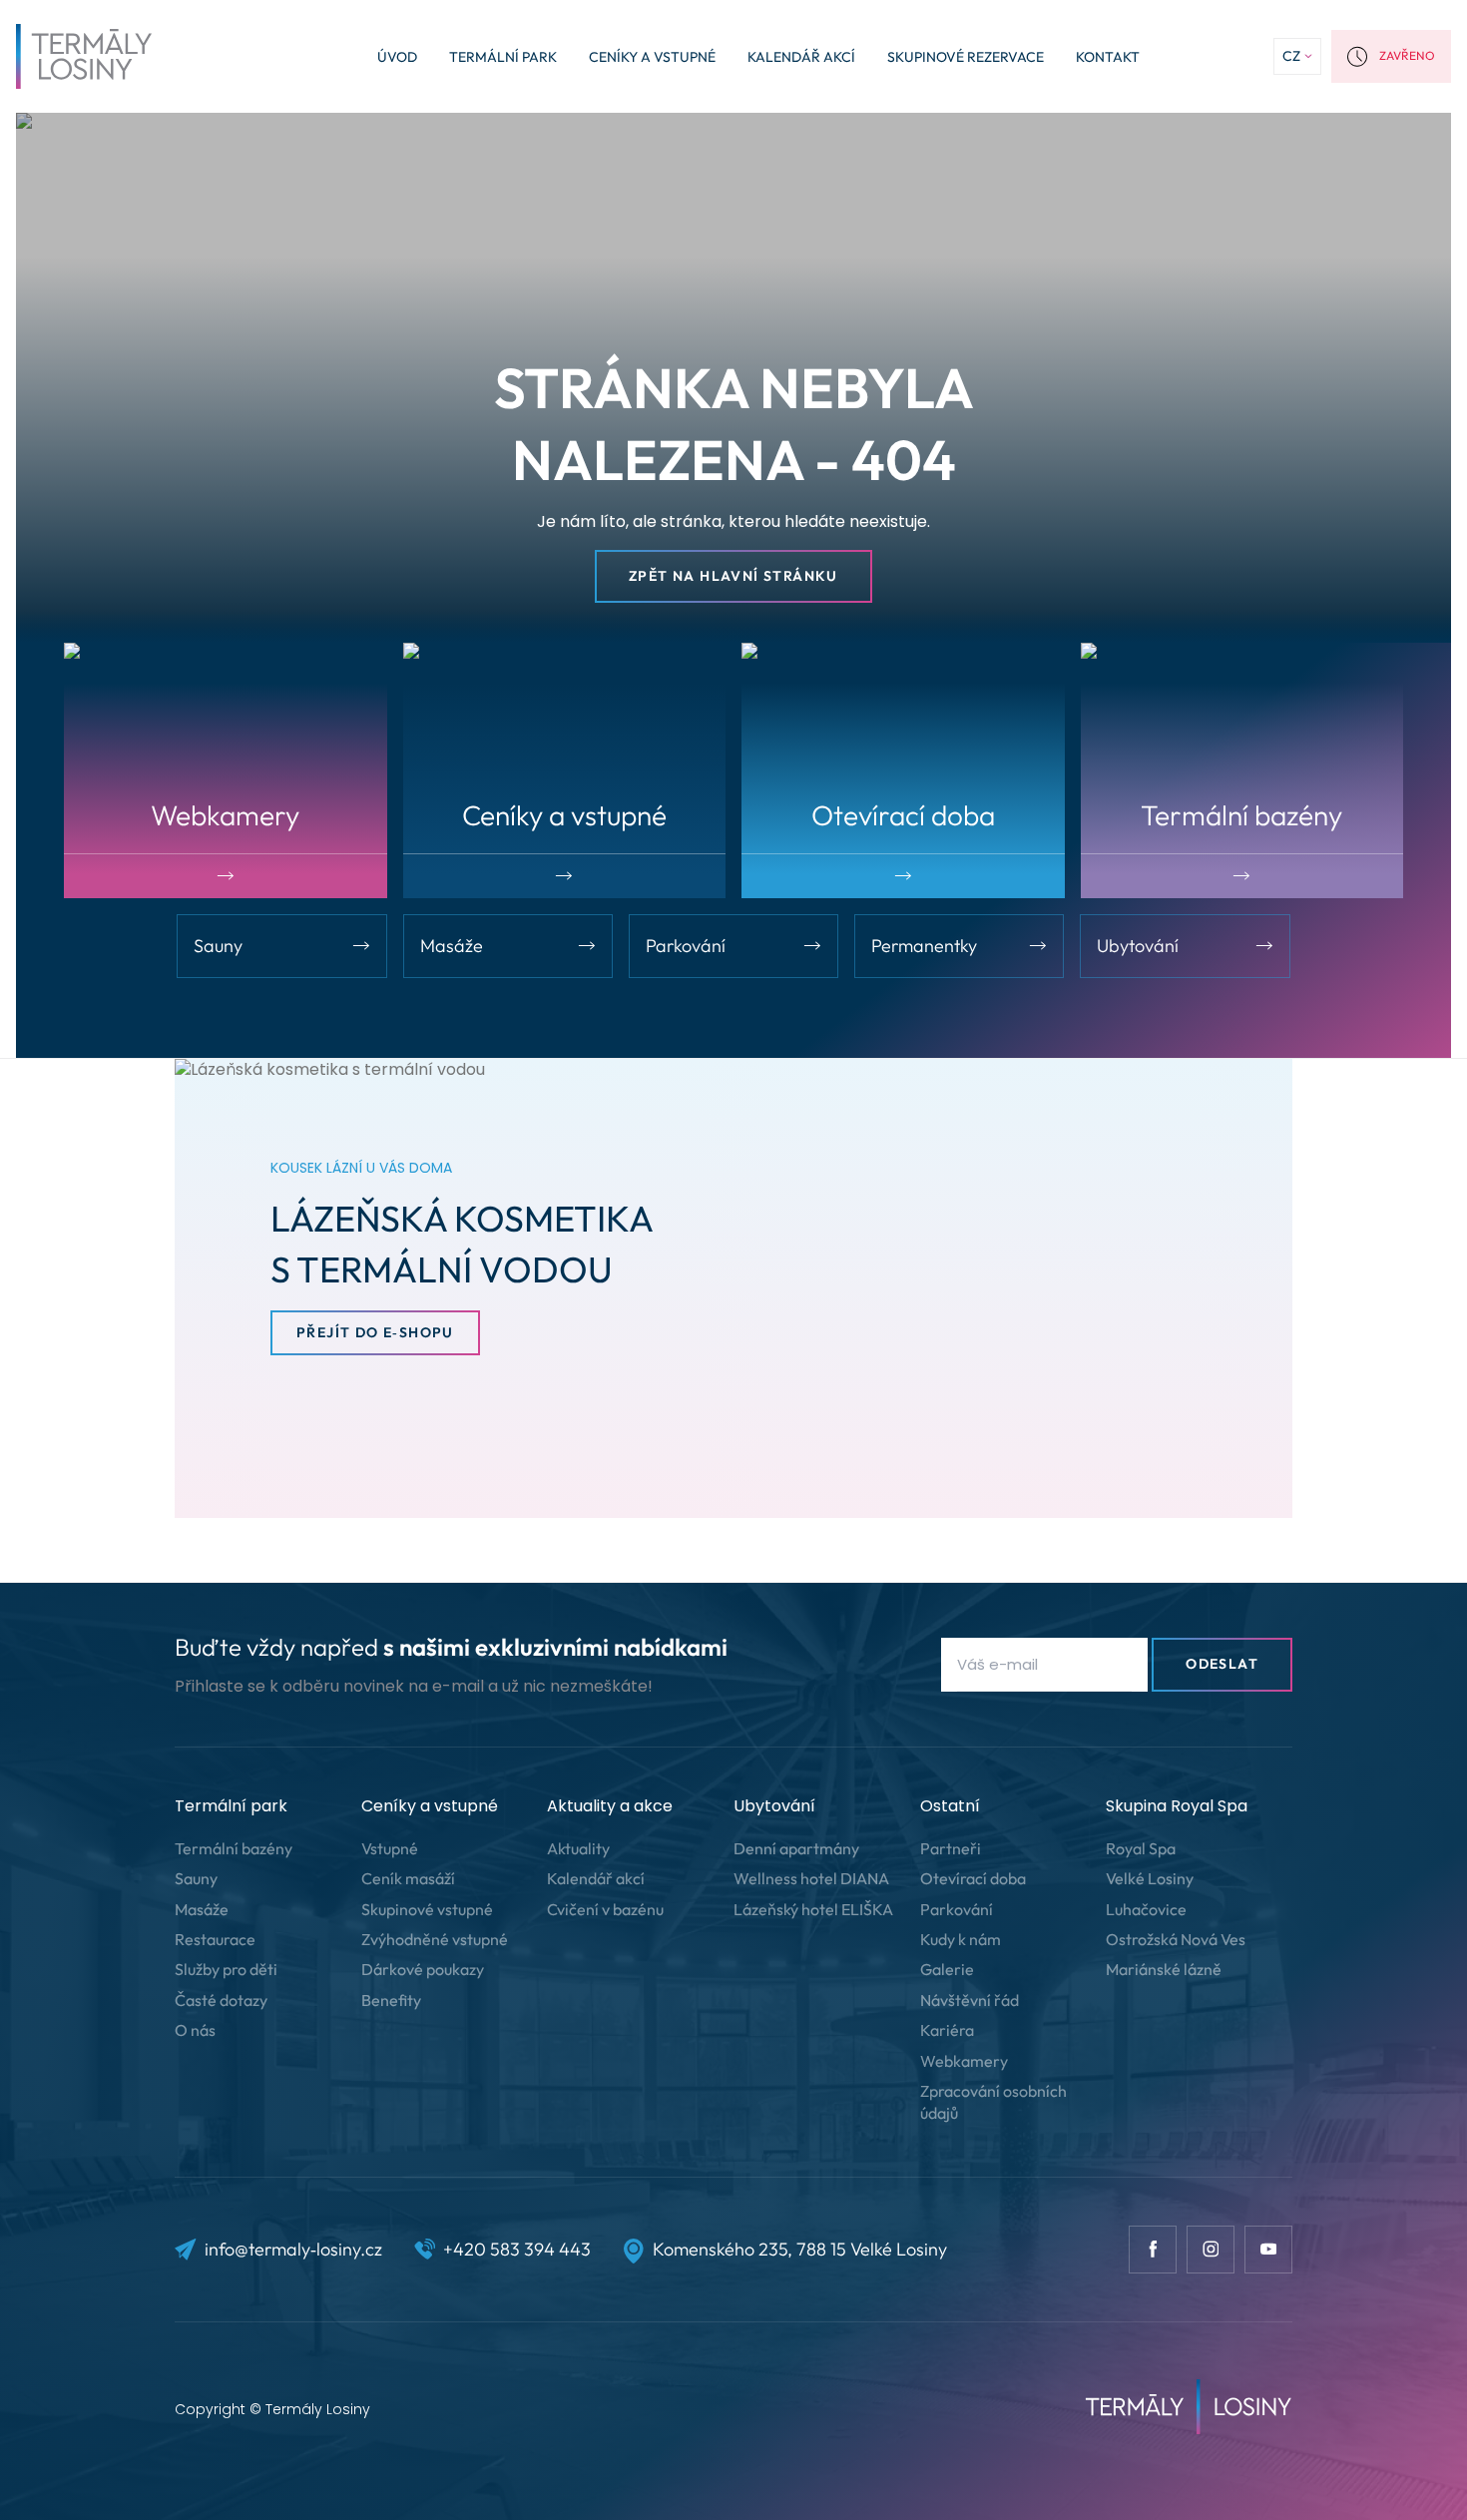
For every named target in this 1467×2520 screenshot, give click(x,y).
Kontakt (1108, 57)
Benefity (391, 2000)
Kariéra (947, 2030)
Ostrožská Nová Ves (1176, 1939)
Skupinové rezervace (966, 57)
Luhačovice (1146, 1909)
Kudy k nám (961, 1939)
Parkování (957, 1909)
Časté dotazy (221, 2000)
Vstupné (390, 1848)
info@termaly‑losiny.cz (293, 2249)
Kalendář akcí (801, 57)
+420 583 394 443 (517, 2249)
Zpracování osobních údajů (993, 2102)
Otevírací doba (973, 1878)
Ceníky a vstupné (652, 57)
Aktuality (578, 1848)
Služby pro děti (226, 1969)
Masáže (202, 1909)
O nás (195, 2030)
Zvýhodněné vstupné (435, 1939)
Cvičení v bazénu (605, 1909)
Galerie (947, 1969)
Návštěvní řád (970, 2000)
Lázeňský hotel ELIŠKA (813, 1909)
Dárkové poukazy (423, 1969)
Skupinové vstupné (427, 1909)
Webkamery (964, 2061)
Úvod (397, 57)
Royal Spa (1141, 1848)
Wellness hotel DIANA (811, 1878)
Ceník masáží (408, 1878)
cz (1291, 56)
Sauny (196, 1878)
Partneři (951, 1848)
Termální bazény (234, 1848)
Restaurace (215, 1939)
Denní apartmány (796, 1848)
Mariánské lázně (1164, 1969)
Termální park (503, 57)
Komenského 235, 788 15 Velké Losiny (800, 2249)
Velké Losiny (1150, 1878)
